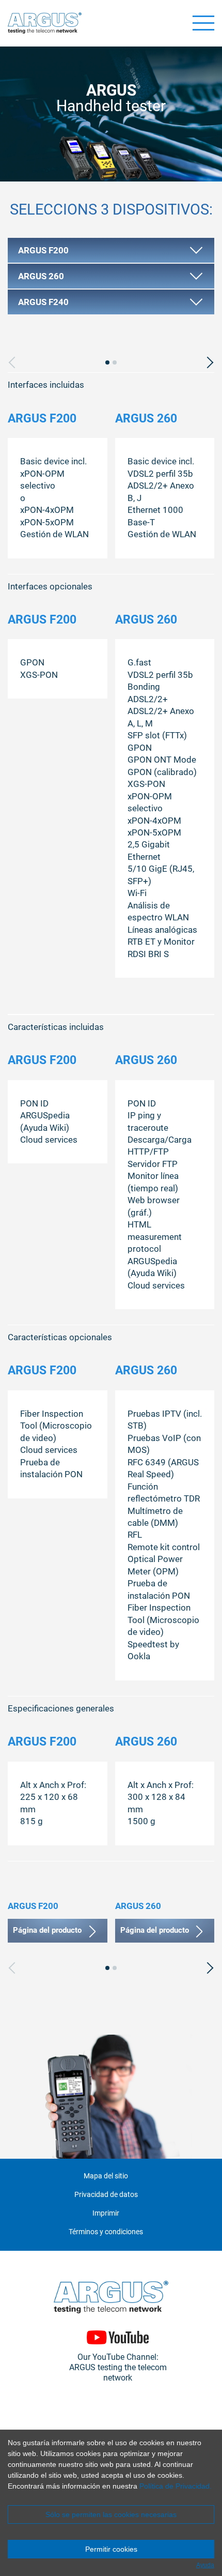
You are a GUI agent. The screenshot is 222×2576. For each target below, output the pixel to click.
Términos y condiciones (106, 2232)
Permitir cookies (111, 2549)
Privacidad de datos (106, 2195)
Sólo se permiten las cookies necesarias (111, 2514)
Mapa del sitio (106, 2176)
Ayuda (205, 2565)
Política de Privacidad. (176, 2486)
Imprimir (106, 2213)
